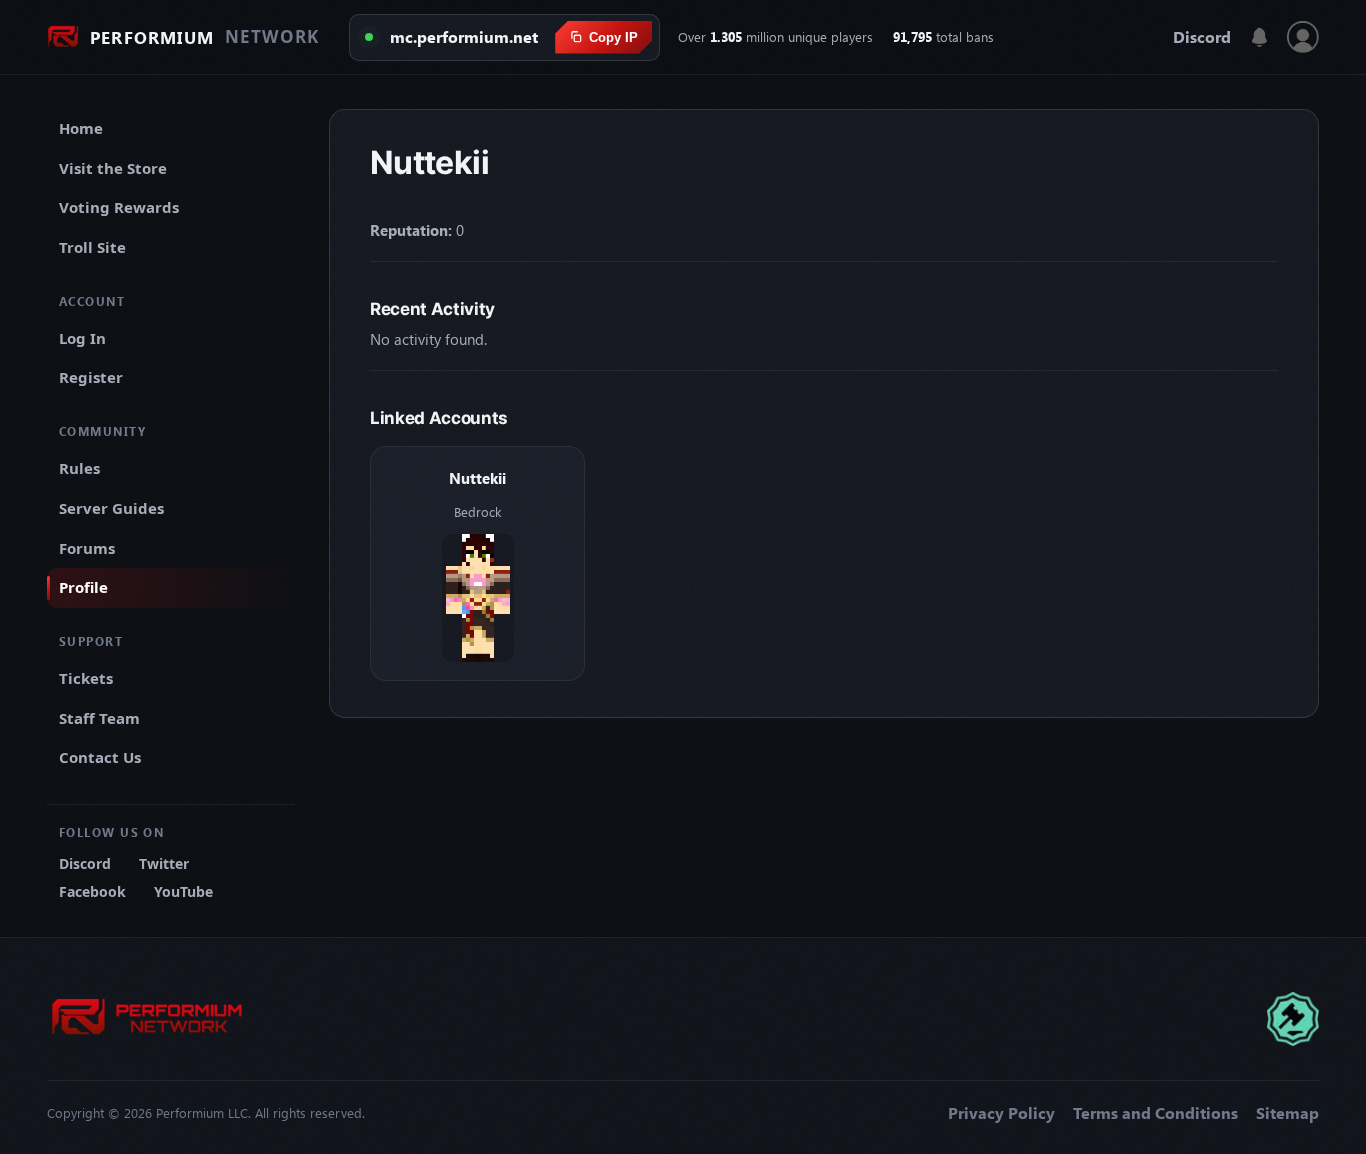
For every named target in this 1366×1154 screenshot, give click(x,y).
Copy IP (613, 37)
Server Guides (111, 508)
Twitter (164, 863)
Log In (82, 338)
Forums (87, 548)
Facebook (92, 891)
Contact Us (100, 757)
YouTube (183, 891)
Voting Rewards (119, 207)
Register (91, 377)
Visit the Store (113, 168)
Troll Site (92, 247)
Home (81, 128)
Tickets (86, 678)
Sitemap (1287, 1113)
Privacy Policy (1001, 1113)
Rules (79, 468)
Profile (83, 587)
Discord (1202, 37)
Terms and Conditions (1155, 1113)
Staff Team (99, 718)
